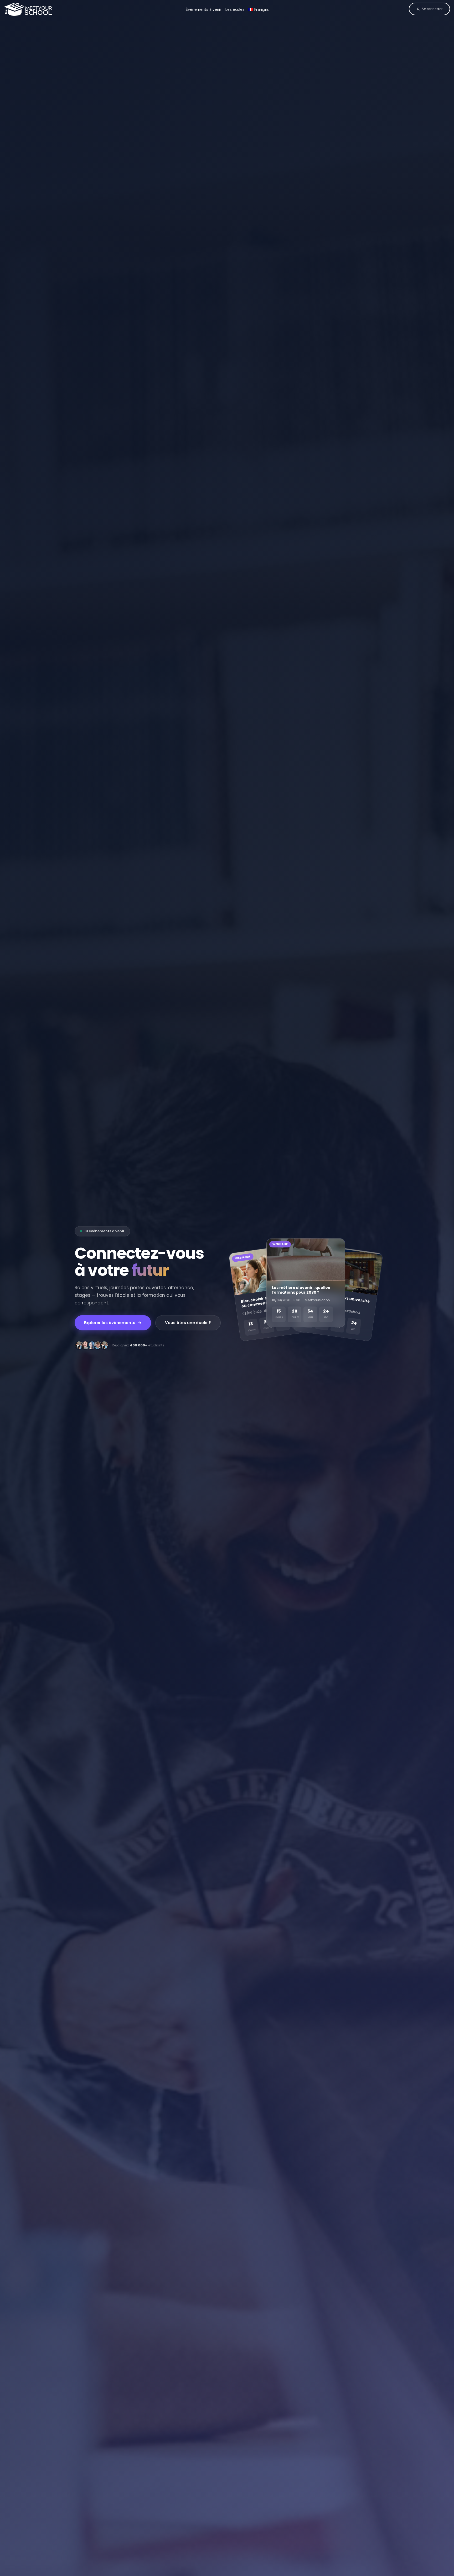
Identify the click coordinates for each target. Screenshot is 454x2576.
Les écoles (235, 9)
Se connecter (432, 9)
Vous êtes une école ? (188, 1323)
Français (261, 9)
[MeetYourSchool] (28, 9)
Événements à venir (203, 9)
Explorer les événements (110, 1323)
